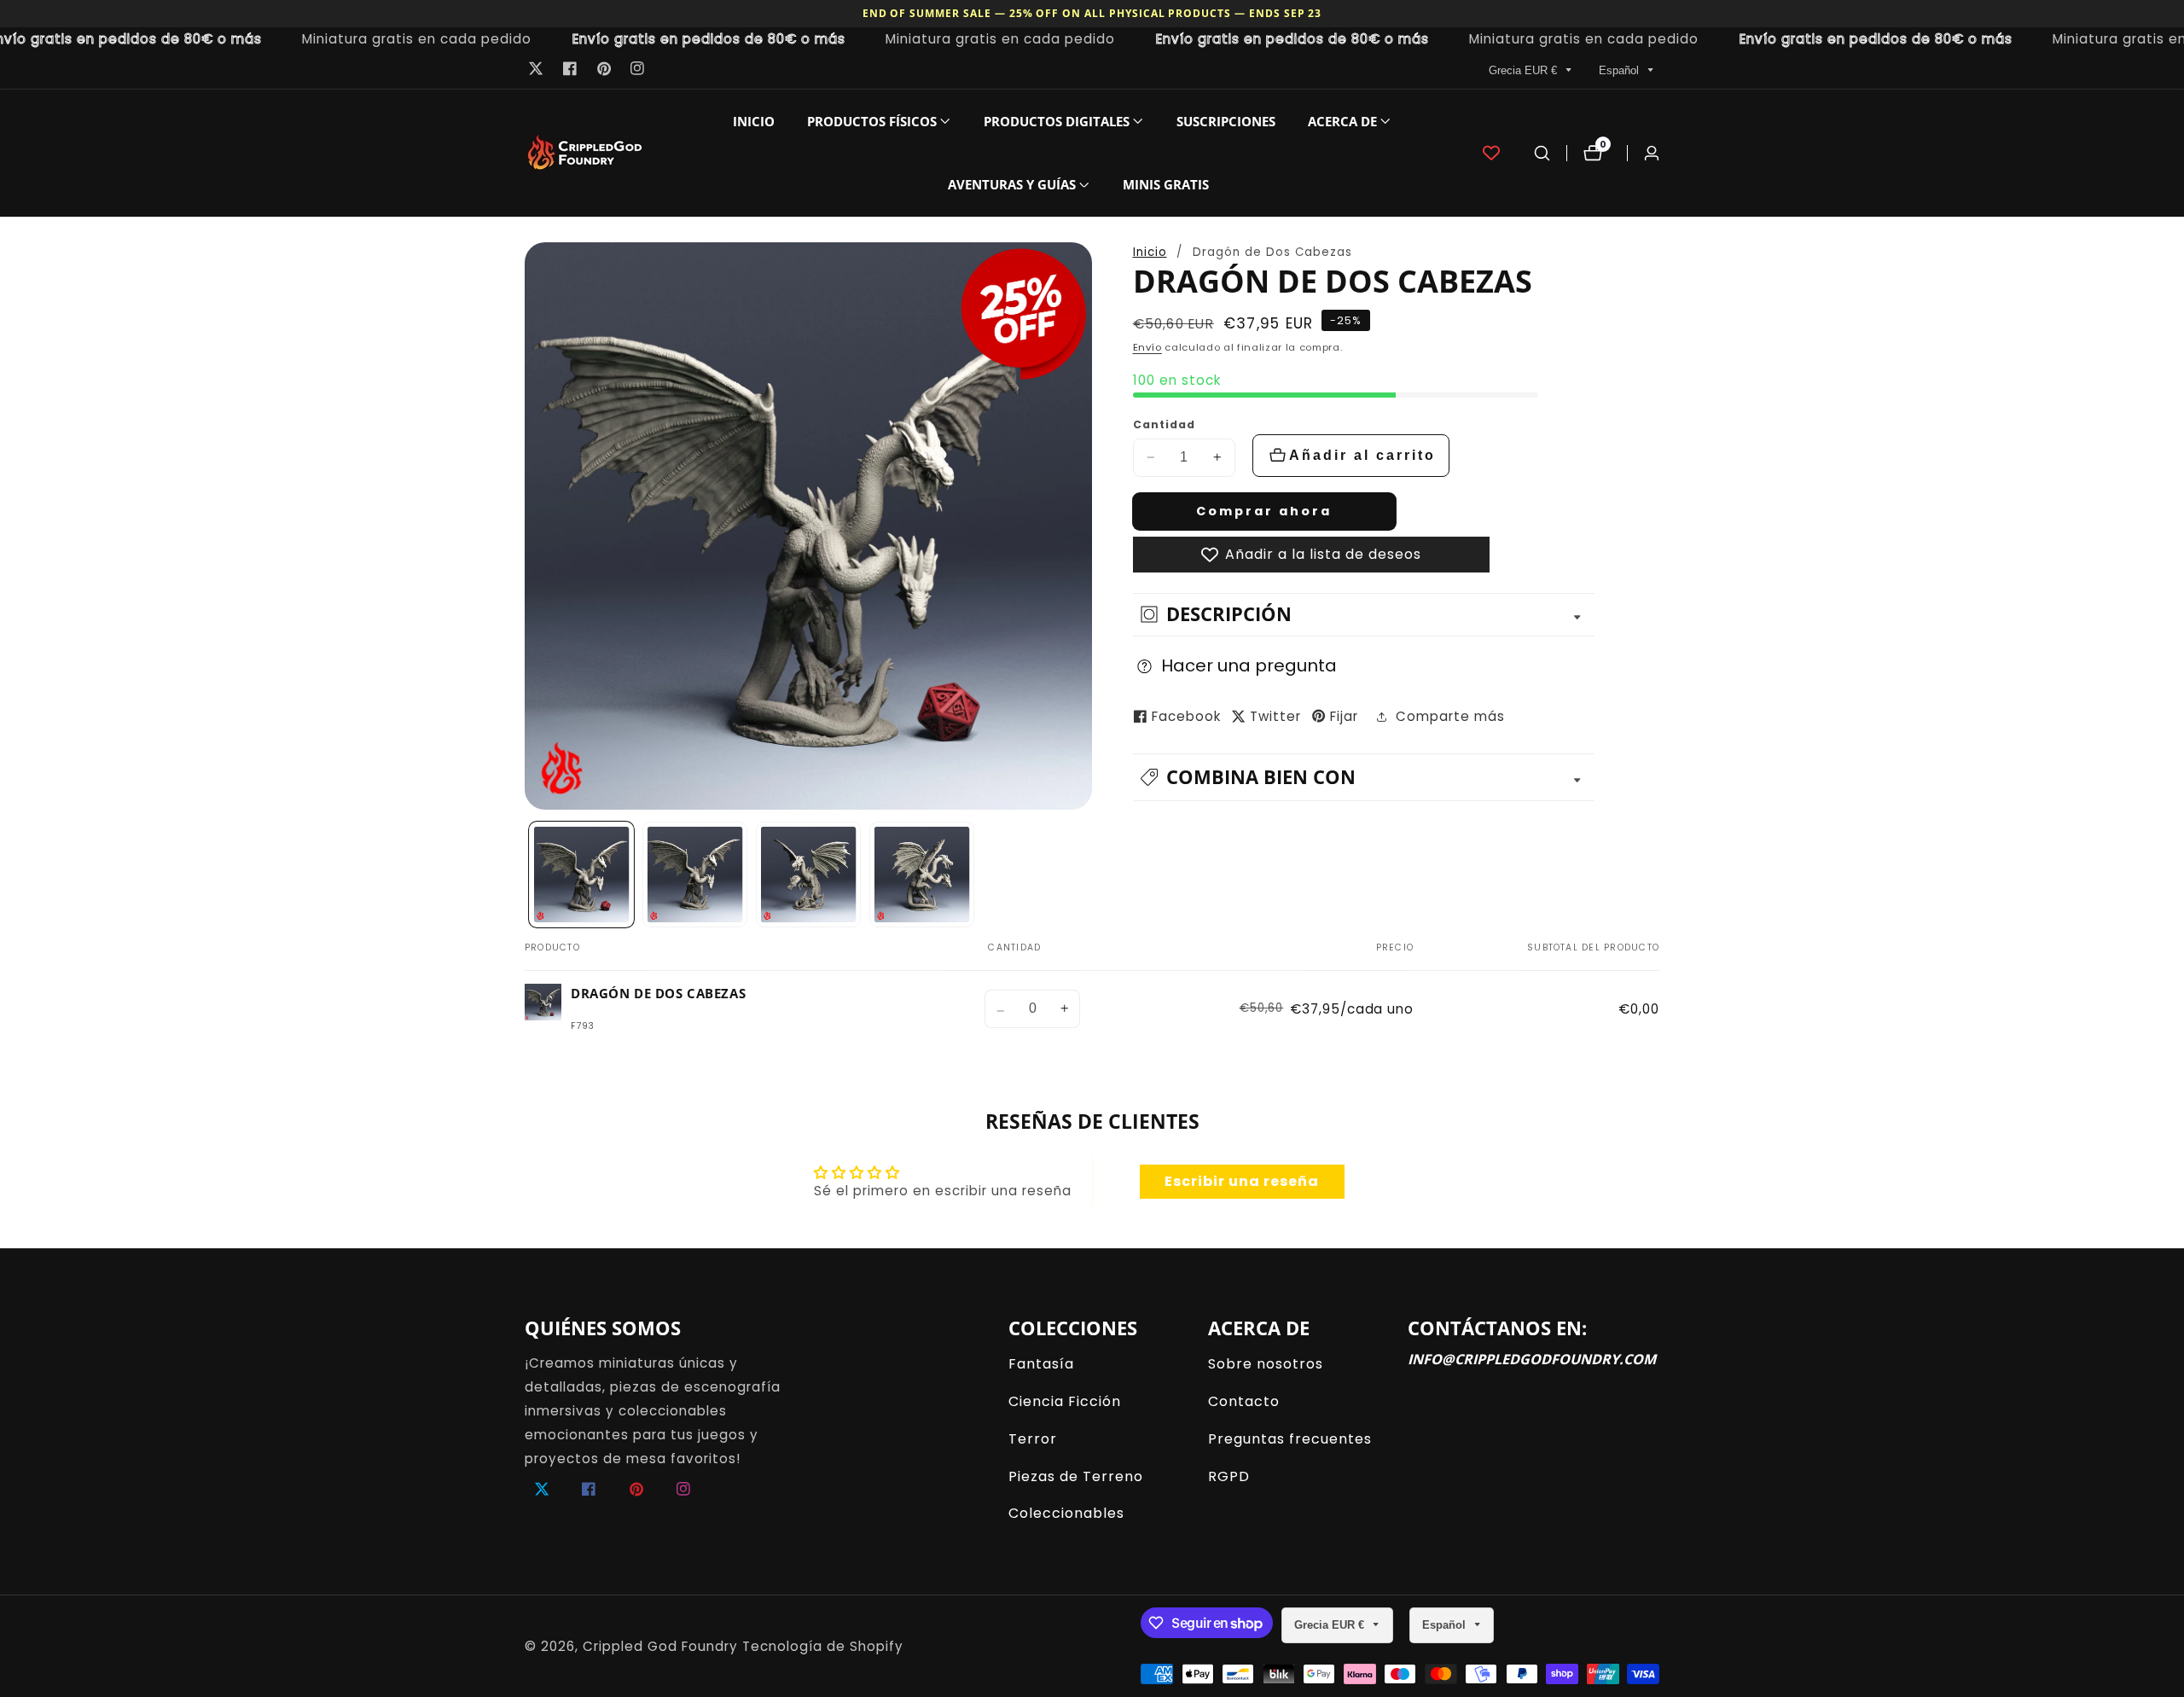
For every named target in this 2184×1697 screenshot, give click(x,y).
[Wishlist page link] (1491, 153)
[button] (872, 121)
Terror (1033, 1439)
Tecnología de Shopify (823, 1646)
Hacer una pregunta (1249, 665)
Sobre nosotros (1266, 1364)
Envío (1147, 347)
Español (1621, 70)
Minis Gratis (1166, 184)
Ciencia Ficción (1065, 1401)
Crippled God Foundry (660, 1646)
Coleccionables (1066, 1513)
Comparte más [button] (1450, 716)
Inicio (754, 121)
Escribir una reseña (1242, 1181)
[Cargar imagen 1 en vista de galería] (582, 875)
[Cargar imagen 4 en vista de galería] (922, 875)
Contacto (1244, 1401)
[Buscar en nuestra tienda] (1542, 153)
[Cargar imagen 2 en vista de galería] (695, 875)
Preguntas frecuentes (1290, 1439)
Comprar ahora (1264, 511)
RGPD (1229, 1476)
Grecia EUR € (1525, 70)
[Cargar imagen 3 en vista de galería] (809, 875)
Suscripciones (1226, 121)
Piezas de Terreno (1076, 1476)
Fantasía (1041, 1364)
